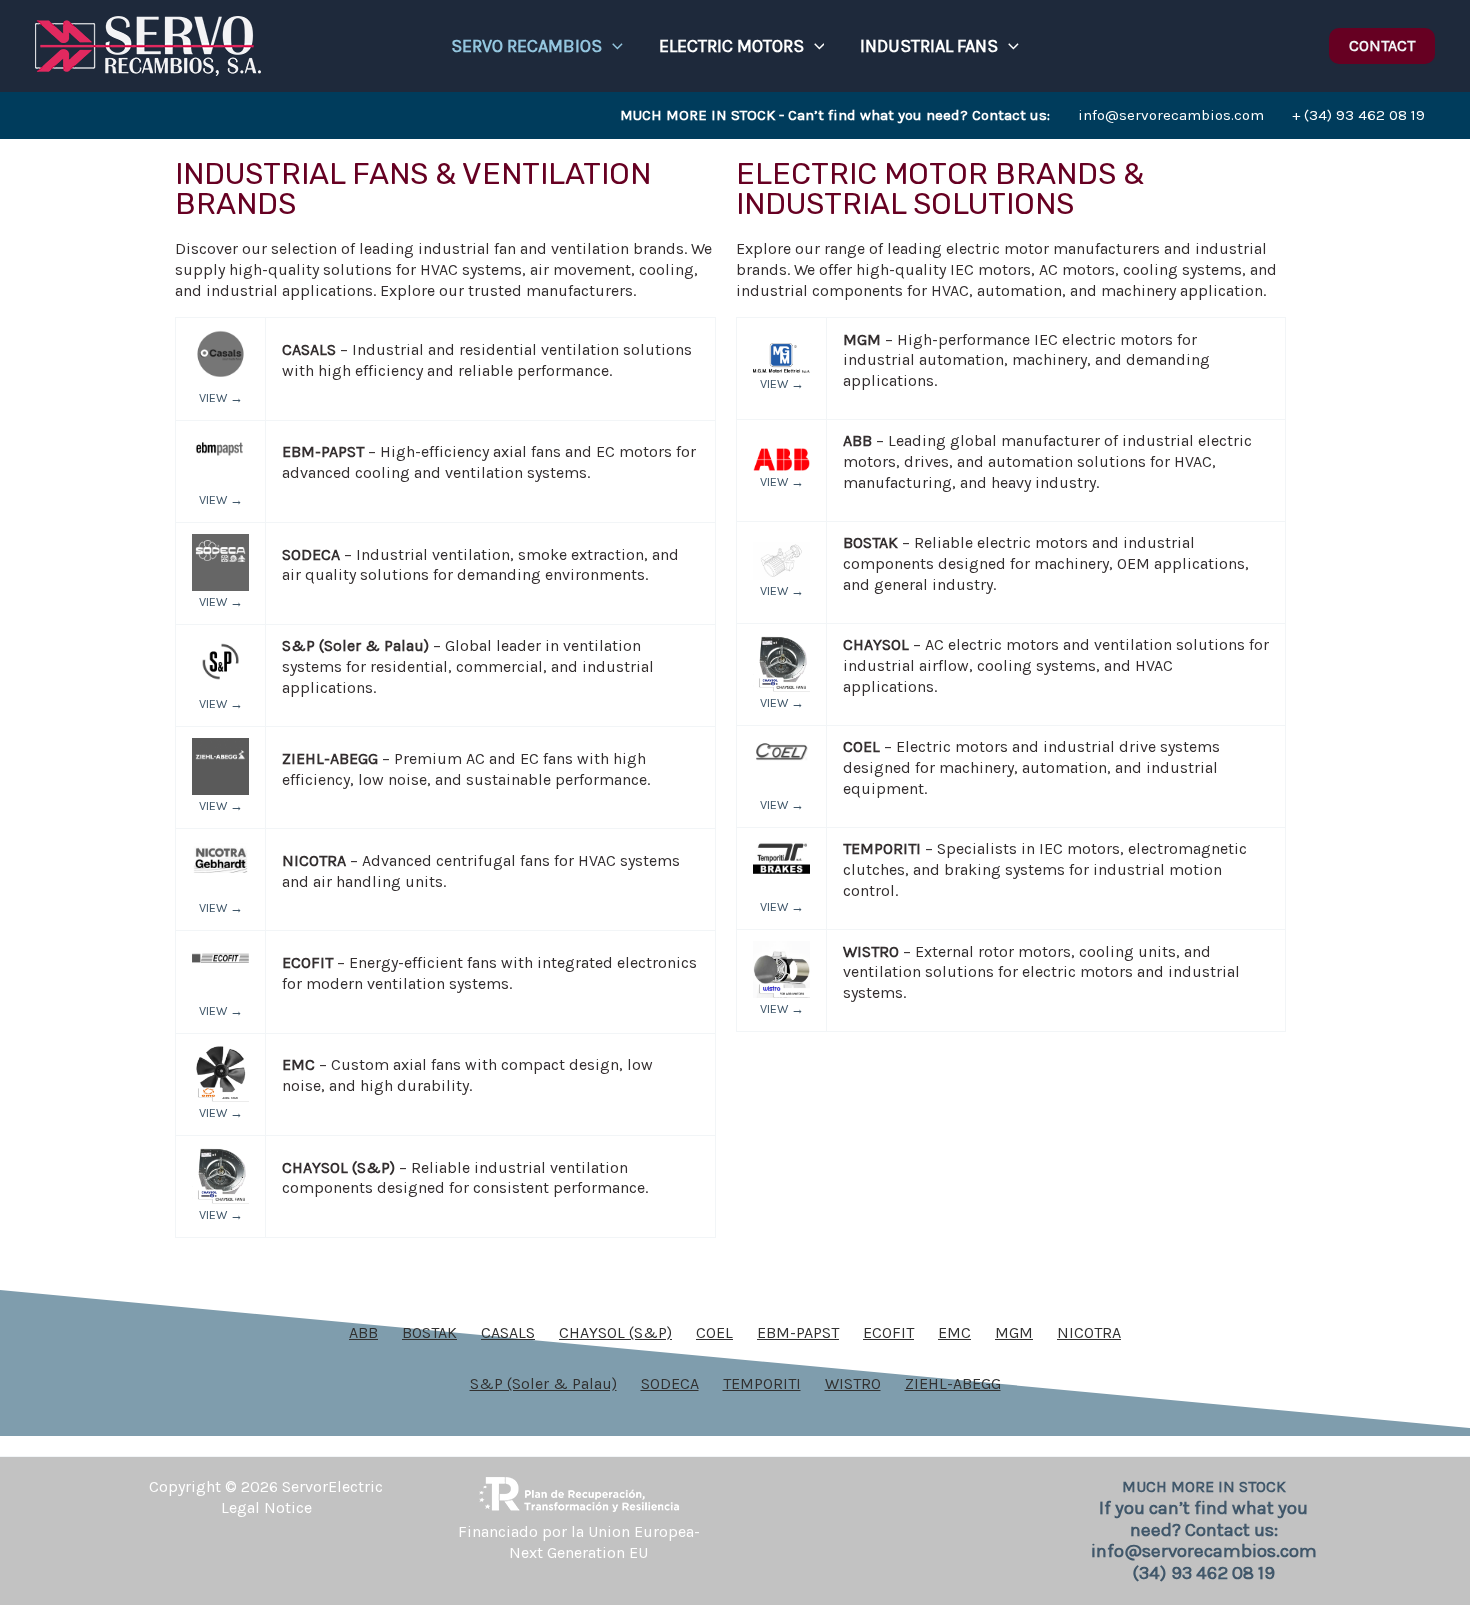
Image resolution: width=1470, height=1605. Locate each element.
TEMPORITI (762, 1383)
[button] (612, 46)
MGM (1014, 1332)
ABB (363, 1332)
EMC (954, 1332)
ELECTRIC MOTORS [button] (731, 46)
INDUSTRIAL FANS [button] (929, 46)
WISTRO (853, 1383)
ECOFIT (888, 1332)
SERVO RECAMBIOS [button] (526, 46)
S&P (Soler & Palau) (543, 1383)
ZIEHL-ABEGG (953, 1383)
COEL (714, 1332)
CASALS (508, 1332)
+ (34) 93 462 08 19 (1358, 115)
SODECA (670, 1383)
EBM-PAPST (798, 1332)
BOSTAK (429, 1332)
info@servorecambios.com (942, 115)
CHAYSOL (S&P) (615, 1332)
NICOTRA (1089, 1332)
